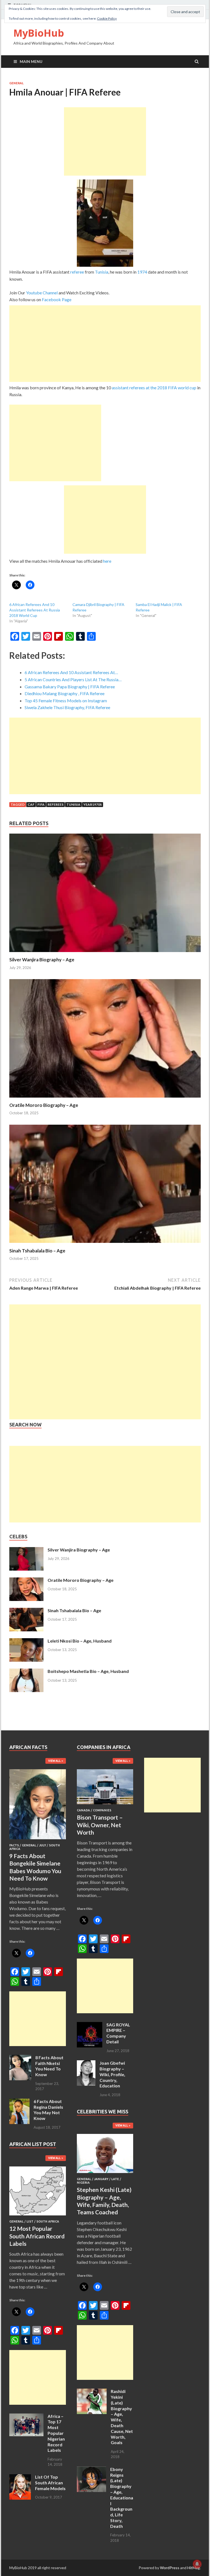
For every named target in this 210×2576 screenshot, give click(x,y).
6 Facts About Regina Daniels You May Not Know (48, 2110)
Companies (102, 1810)
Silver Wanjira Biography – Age (42, 960)
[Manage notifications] (197, 2564)
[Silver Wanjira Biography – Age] (105, 953)
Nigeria (83, 2183)
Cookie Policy (107, 18)
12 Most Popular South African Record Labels (37, 2236)
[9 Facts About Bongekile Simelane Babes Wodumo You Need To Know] (38, 1840)
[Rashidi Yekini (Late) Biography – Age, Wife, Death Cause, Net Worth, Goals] (92, 2392)
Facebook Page (57, 299)
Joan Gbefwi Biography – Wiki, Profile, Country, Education (112, 2074)
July (43, 1845)
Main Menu (31, 61)
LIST (30, 2221)
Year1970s (93, 804)
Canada (83, 1810)
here (107, 561)
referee (77, 272)
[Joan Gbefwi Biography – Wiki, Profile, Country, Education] (86, 2063)
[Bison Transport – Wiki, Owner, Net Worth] (105, 1805)
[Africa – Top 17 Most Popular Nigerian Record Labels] (26, 2417)
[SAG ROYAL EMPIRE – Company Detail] (90, 2025)
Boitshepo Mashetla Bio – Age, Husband (88, 1671)
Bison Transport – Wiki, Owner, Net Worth (100, 1825)
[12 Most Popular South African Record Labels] (38, 2216)
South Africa (48, 2221)
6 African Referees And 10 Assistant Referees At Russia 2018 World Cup (35, 610)
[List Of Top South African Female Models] (20, 2477)
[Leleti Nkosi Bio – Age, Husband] (26, 1641)
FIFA (41, 804)
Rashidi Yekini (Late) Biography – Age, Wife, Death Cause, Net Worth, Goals (122, 2417)
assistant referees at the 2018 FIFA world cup (154, 388)
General (16, 83)
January (101, 2179)
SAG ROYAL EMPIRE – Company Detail (118, 2033)
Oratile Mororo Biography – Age (44, 1105)
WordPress (170, 2568)
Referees (56, 804)
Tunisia (102, 272)
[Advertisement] (105, 141)
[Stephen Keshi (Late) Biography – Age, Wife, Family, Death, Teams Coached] (105, 2174)
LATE (115, 2179)
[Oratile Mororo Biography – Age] (105, 1099)
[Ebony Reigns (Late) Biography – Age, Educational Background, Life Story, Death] (91, 2470)
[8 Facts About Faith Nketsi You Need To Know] (20, 2058)
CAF (31, 804)
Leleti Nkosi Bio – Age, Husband (80, 1641)
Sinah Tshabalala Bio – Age (37, 1251)
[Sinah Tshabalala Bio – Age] (105, 1244)
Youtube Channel (42, 293)
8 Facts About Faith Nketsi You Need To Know (49, 2066)
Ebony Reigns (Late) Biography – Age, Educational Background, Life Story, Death (122, 2498)
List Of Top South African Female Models (50, 2483)
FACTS (14, 1845)
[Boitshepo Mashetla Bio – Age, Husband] (26, 1672)
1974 (142, 272)
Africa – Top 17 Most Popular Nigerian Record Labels (56, 2433)
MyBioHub (39, 33)
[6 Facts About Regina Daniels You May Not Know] (19, 2102)
